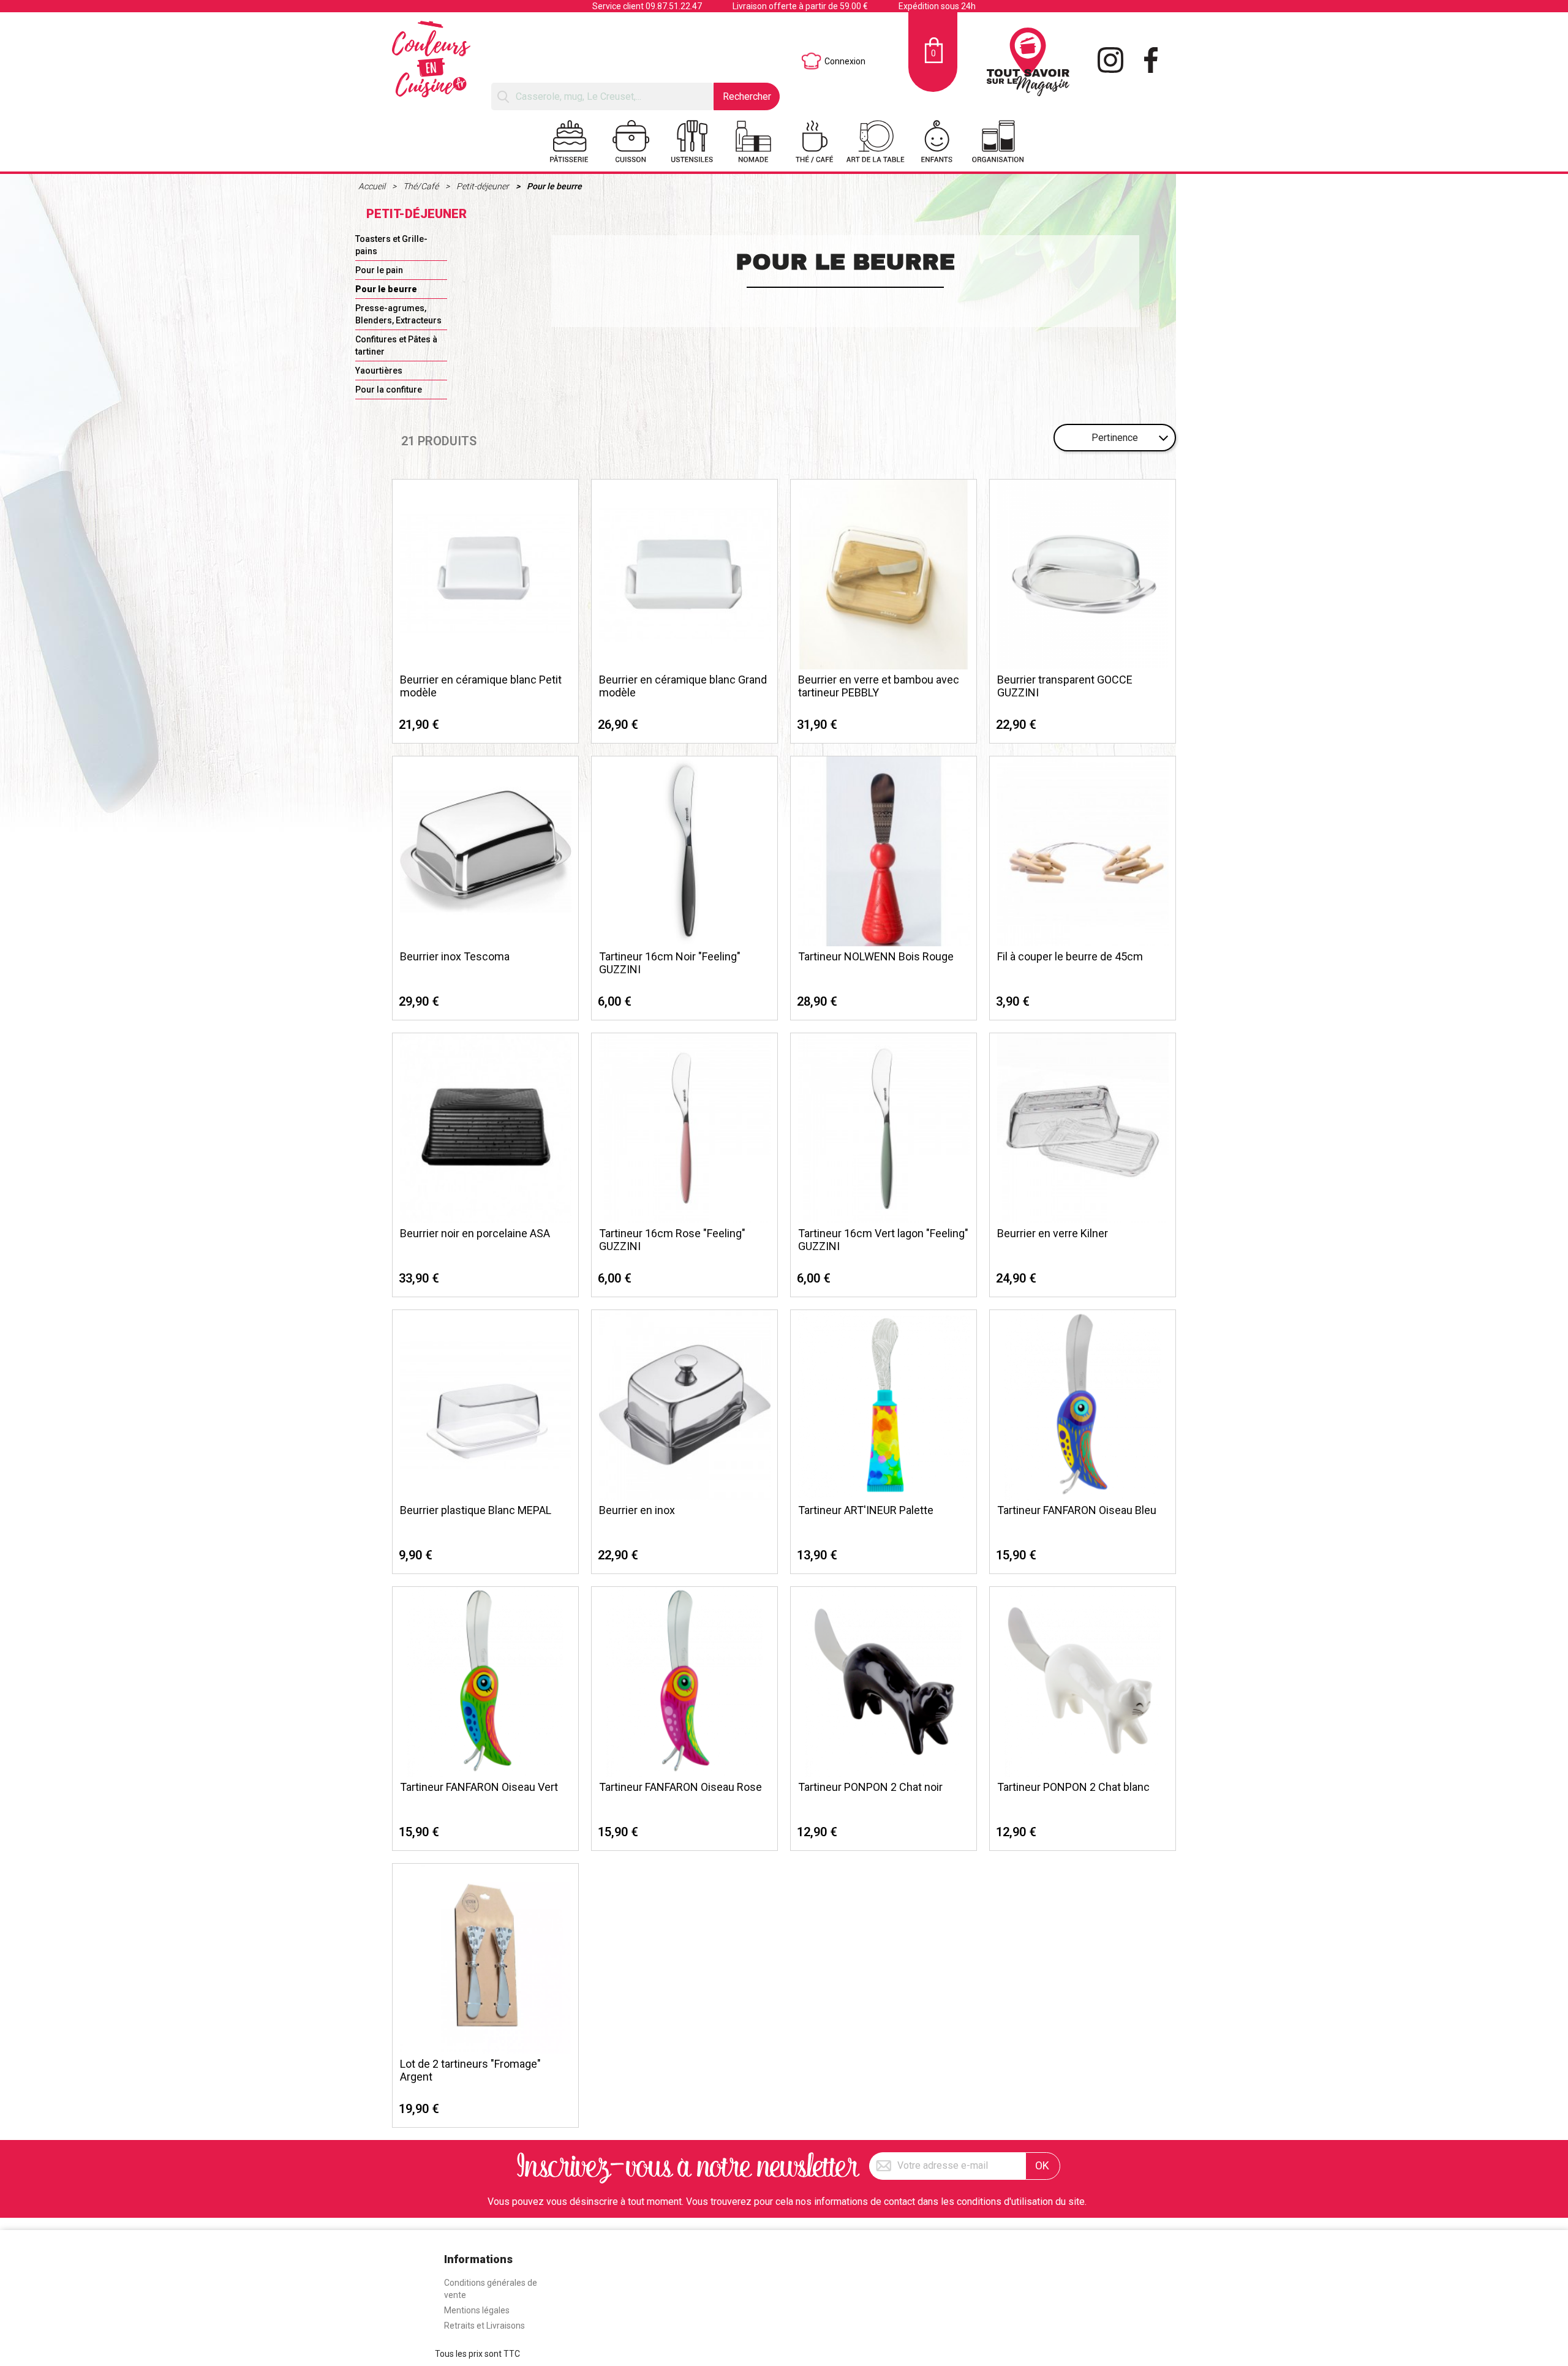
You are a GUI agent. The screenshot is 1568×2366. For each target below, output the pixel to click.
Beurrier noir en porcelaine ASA (475, 1233)
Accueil (373, 186)
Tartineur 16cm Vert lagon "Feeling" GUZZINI (883, 1240)
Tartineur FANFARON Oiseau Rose (680, 1787)
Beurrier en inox (637, 1510)
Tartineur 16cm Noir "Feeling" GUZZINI (670, 963)
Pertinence (1115, 438)
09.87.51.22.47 (674, 6)
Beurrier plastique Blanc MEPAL (476, 1510)
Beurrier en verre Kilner (1053, 1233)
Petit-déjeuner (484, 186)
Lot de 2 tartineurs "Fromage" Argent (470, 2070)
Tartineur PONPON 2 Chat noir (870, 1787)
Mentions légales (477, 2310)
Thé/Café (422, 186)
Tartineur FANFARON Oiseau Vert (479, 1787)
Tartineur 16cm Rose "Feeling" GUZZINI (672, 1240)
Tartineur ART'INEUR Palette (866, 1510)
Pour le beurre (554, 186)
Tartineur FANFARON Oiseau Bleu (1077, 1510)
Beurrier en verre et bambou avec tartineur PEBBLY (879, 686)
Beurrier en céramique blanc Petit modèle (481, 686)
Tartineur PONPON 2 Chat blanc (1073, 1787)
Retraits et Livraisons (484, 2326)
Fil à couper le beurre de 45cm (1070, 956)
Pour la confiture (389, 390)
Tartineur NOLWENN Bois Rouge (876, 956)
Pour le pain (379, 270)
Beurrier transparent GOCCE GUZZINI (1065, 686)
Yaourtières (379, 371)
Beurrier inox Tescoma (455, 956)
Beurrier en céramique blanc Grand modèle (683, 686)
